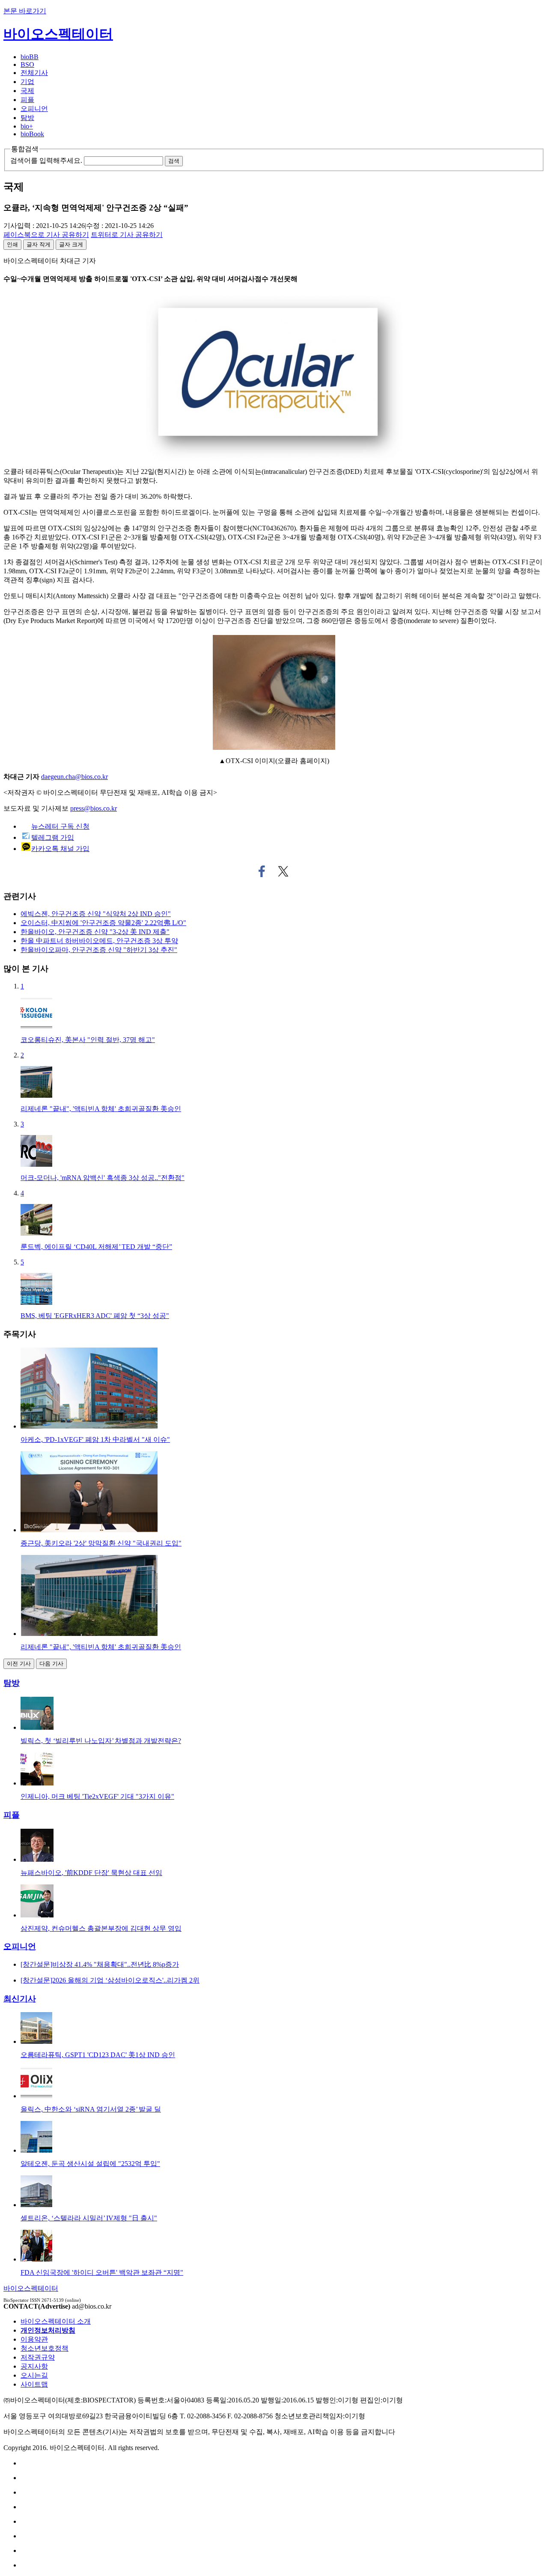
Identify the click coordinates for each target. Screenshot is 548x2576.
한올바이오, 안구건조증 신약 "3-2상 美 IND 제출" (95, 932)
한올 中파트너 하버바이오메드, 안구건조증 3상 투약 (99, 941)
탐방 (27, 118)
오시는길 (34, 2375)
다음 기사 (51, 1664)
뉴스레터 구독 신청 (60, 826)
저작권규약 (38, 2357)
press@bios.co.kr (94, 808)
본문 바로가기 (25, 11)
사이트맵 (34, 2384)
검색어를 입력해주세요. (46, 160)
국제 (27, 91)
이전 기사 (19, 1664)
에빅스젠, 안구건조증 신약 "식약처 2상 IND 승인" (96, 914)
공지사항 (34, 2366)
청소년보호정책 (45, 2348)
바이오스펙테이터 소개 (56, 2321)
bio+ (27, 126)
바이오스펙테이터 (58, 34)
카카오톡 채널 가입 (60, 849)
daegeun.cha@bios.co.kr (74, 777)
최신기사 (20, 1999)
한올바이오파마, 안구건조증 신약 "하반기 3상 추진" (99, 950)
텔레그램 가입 (53, 837)
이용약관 (34, 2339)
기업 (27, 82)
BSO (27, 64)
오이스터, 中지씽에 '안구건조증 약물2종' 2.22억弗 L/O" (103, 923)
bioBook (32, 134)
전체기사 (34, 73)
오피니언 (34, 109)
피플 (27, 100)
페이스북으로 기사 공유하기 (262, 872)
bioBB (30, 57)
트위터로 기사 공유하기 (283, 872)
